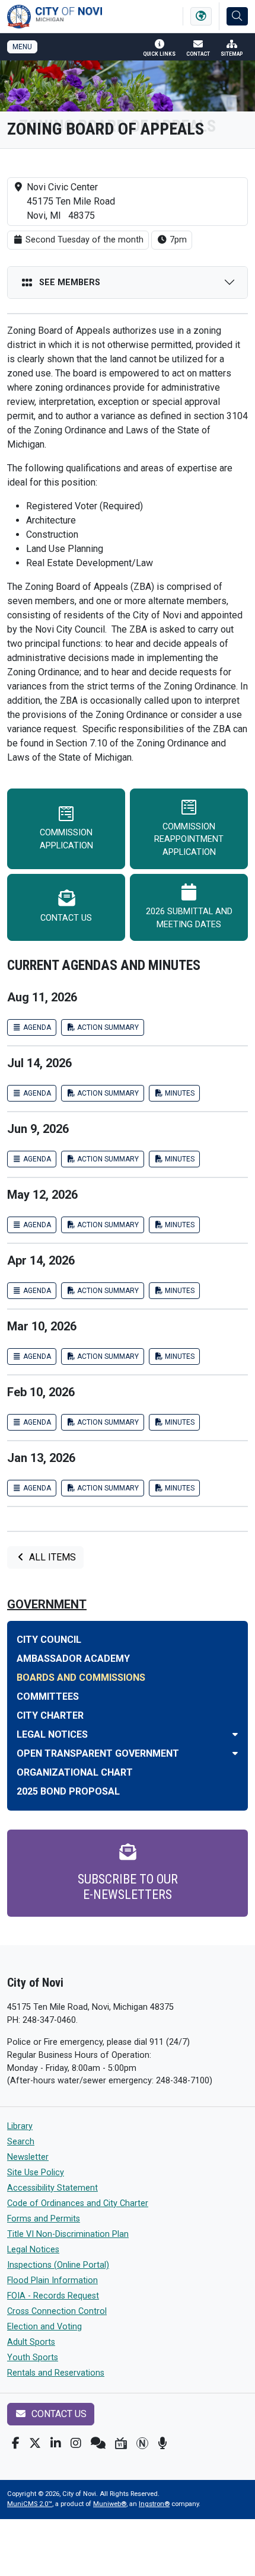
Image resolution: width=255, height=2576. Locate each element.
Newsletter (28, 2157)
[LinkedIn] (56, 2443)
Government (47, 1604)
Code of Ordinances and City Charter (78, 2203)
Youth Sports (33, 2358)
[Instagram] (76, 2443)
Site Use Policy (36, 2173)
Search (21, 2142)
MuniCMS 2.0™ (30, 2504)
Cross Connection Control (57, 2311)
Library (20, 2126)
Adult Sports (31, 2342)
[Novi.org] (142, 2443)
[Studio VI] (121, 2443)
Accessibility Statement (52, 2188)
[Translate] (201, 16)
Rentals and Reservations (56, 2373)
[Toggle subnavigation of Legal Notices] (235, 1734)
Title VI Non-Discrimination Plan (68, 2234)
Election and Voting (44, 2327)
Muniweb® (110, 2504)
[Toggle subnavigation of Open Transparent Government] (235, 1753)
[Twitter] (35, 2443)
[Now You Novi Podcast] (162, 2443)
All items (51, 1557)
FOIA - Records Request (53, 2296)
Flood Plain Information (52, 2280)
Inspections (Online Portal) (58, 2265)
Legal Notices (33, 2250)
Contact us (58, 2414)
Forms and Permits (44, 2219)
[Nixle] (98, 2443)
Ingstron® (154, 2504)
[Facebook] (16, 2443)
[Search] (237, 16)
